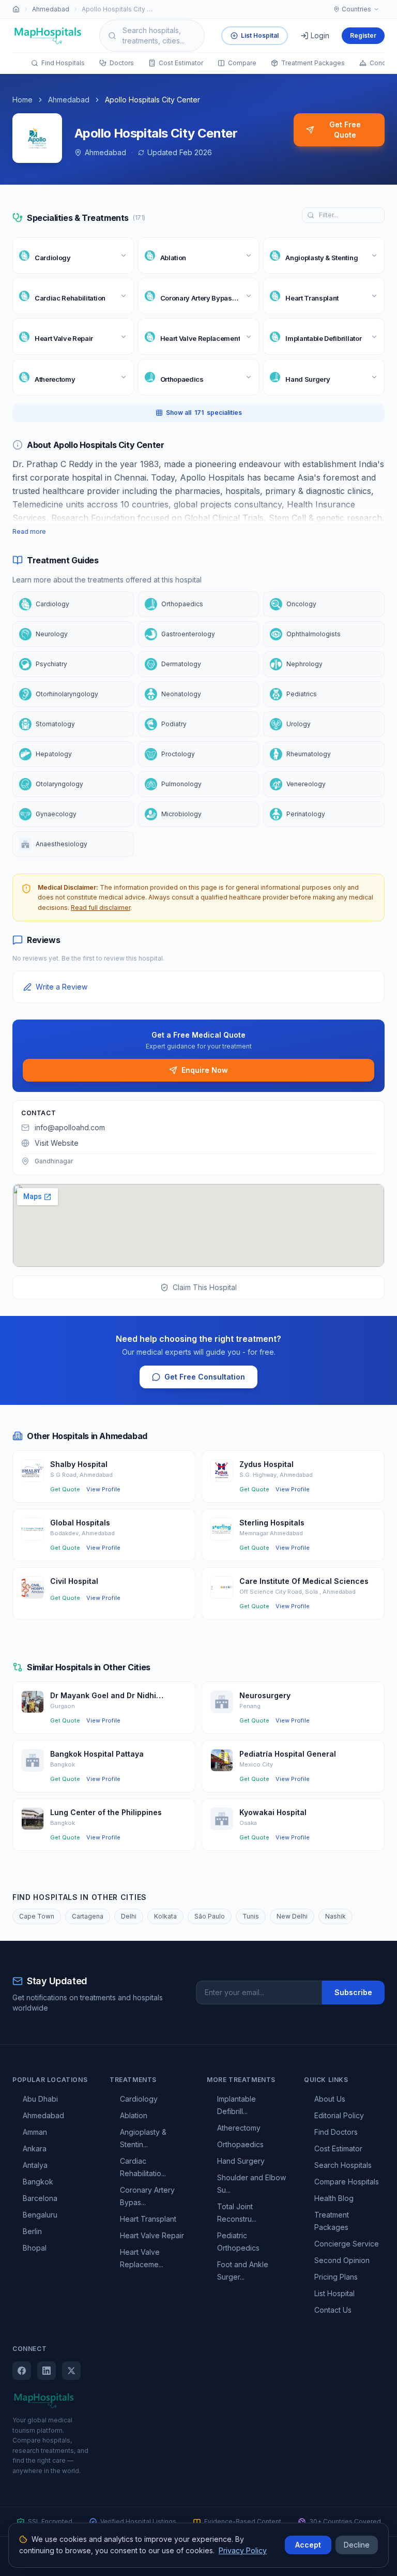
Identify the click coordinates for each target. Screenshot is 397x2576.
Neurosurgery (265, 1695)
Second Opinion (342, 2260)
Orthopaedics (240, 2144)
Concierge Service (347, 2244)
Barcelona (40, 2198)
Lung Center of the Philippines (106, 1812)
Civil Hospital (74, 1581)
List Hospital (260, 35)
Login (320, 35)
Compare (242, 63)
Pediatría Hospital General (288, 1754)
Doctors (122, 63)
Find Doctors (336, 2132)
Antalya (35, 2165)
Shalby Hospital (79, 1464)
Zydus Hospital (266, 1464)
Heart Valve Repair (152, 2235)
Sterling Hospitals (272, 1523)
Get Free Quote (345, 130)
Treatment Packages (313, 63)
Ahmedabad (51, 9)
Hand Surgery (241, 2161)
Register (363, 35)
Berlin (32, 2231)
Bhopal (35, 2248)
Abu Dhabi (40, 2099)
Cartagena (88, 1916)
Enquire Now (205, 1070)
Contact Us (333, 2310)
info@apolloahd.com (70, 1127)
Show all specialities (204, 413)
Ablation (134, 2115)
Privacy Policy (243, 2550)
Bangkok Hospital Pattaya (97, 1754)
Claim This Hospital (205, 1287)
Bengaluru (40, 2215)
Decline (357, 2545)
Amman (35, 2132)
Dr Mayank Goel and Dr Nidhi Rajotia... (103, 1696)
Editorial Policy (339, 2115)
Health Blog (334, 2198)
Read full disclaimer (101, 908)
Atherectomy (239, 2128)
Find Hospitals (63, 63)
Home (22, 100)
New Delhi (292, 1916)
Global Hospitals (80, 1523)
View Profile (103, 1489)
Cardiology (139, 2099)
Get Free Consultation (205, 1377)
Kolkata (165, 1916)
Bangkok (38, 2182)
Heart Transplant (148, 2219)
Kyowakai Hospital (273, 1812)
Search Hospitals (343, 2165)
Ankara (35, 2148)
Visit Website (57, 1143)
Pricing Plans (336, 2277)
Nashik (335, 1916)
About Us (330, 2099)
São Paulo (210, 1916)
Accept (308, 2545)
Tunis (251, 1916)
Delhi (129, 1916)
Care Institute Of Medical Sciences (304, 1581)
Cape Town (37, 1916)
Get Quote (65, 1489)
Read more (29, 531)
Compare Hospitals (347, 2182)
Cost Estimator (181, 63)
